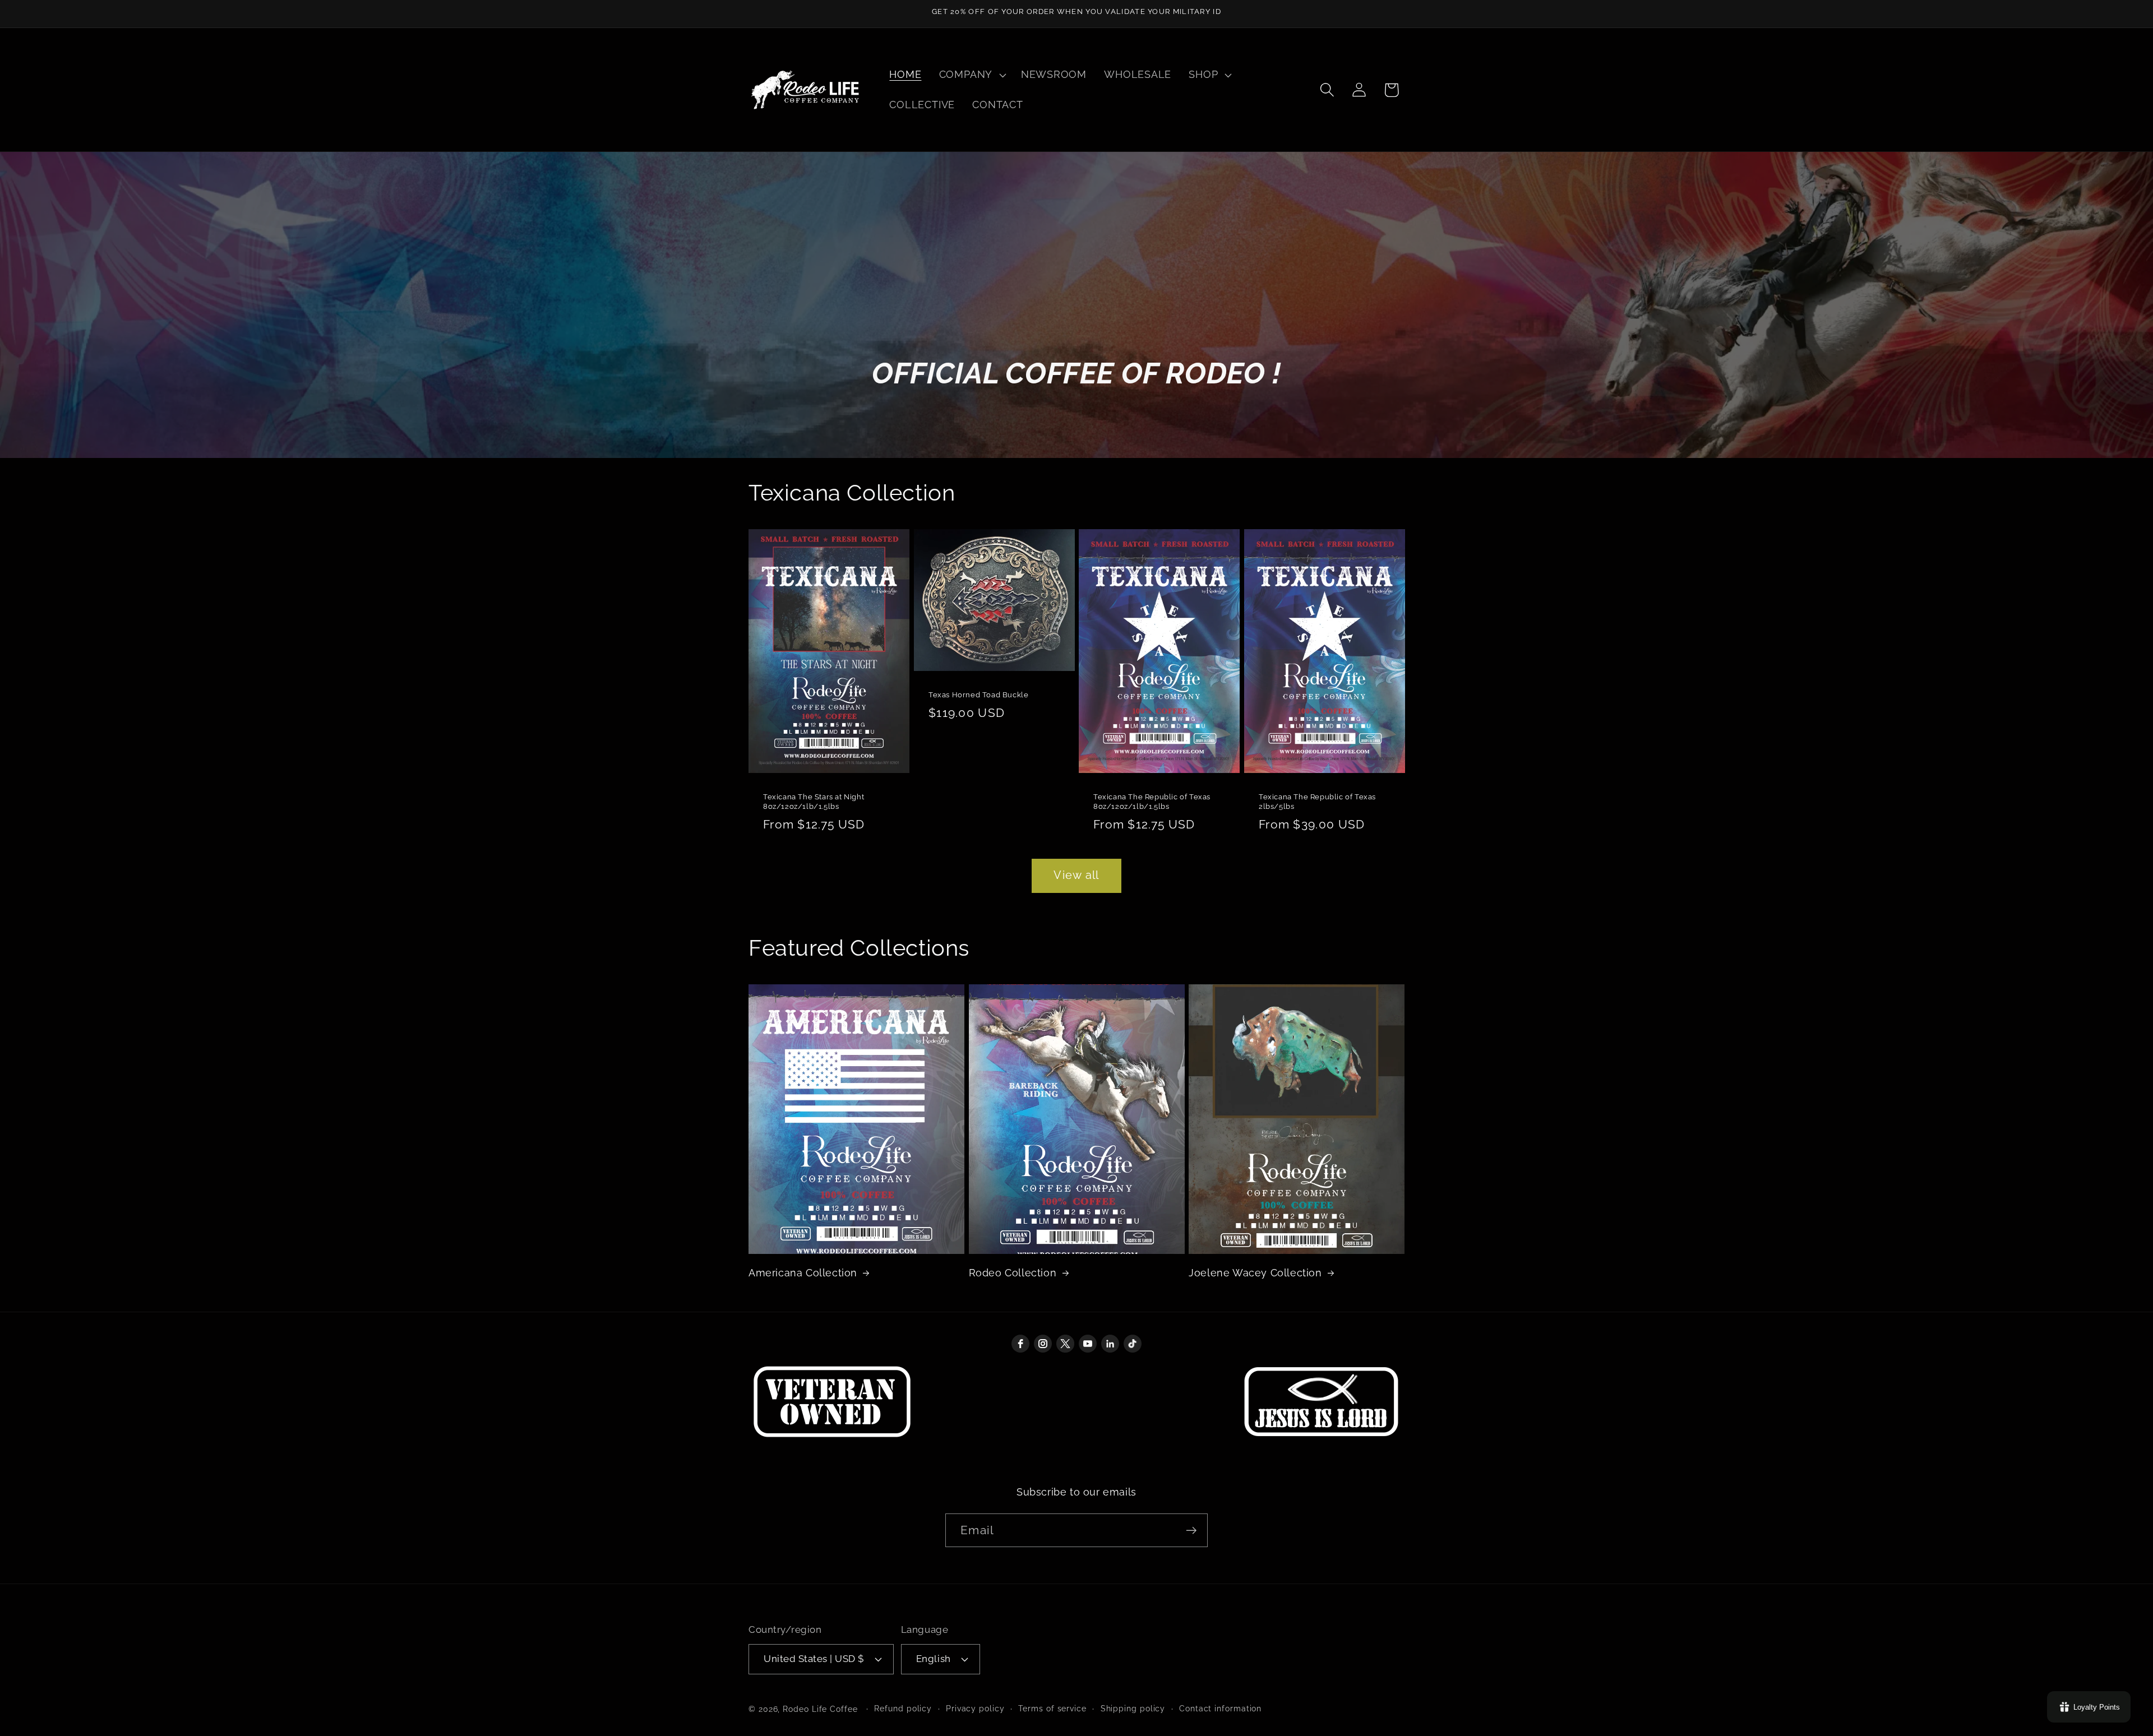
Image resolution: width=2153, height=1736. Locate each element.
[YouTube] (1088, 1344)
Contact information (1220, 1709)
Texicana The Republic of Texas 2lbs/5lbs (1317, 802)
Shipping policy (1133, 1709)
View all (1076, 875)
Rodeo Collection (1013, 1273)
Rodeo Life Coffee (820, 1709)
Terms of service (1052, 1709)
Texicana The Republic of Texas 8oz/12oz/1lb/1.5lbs (1152, 802)
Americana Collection (803, 1273)
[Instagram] (1043, 1344)
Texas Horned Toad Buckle (978, 695)
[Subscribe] (1191, 1531)
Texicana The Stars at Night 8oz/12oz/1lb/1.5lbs (814, 802)
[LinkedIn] (1110, 1344)
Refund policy (903, 1709)
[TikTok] (1133, 1344)
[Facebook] (1020, 1344)
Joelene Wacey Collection (1255, 1273)
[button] (971, 75)
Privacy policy (975, 1709)
